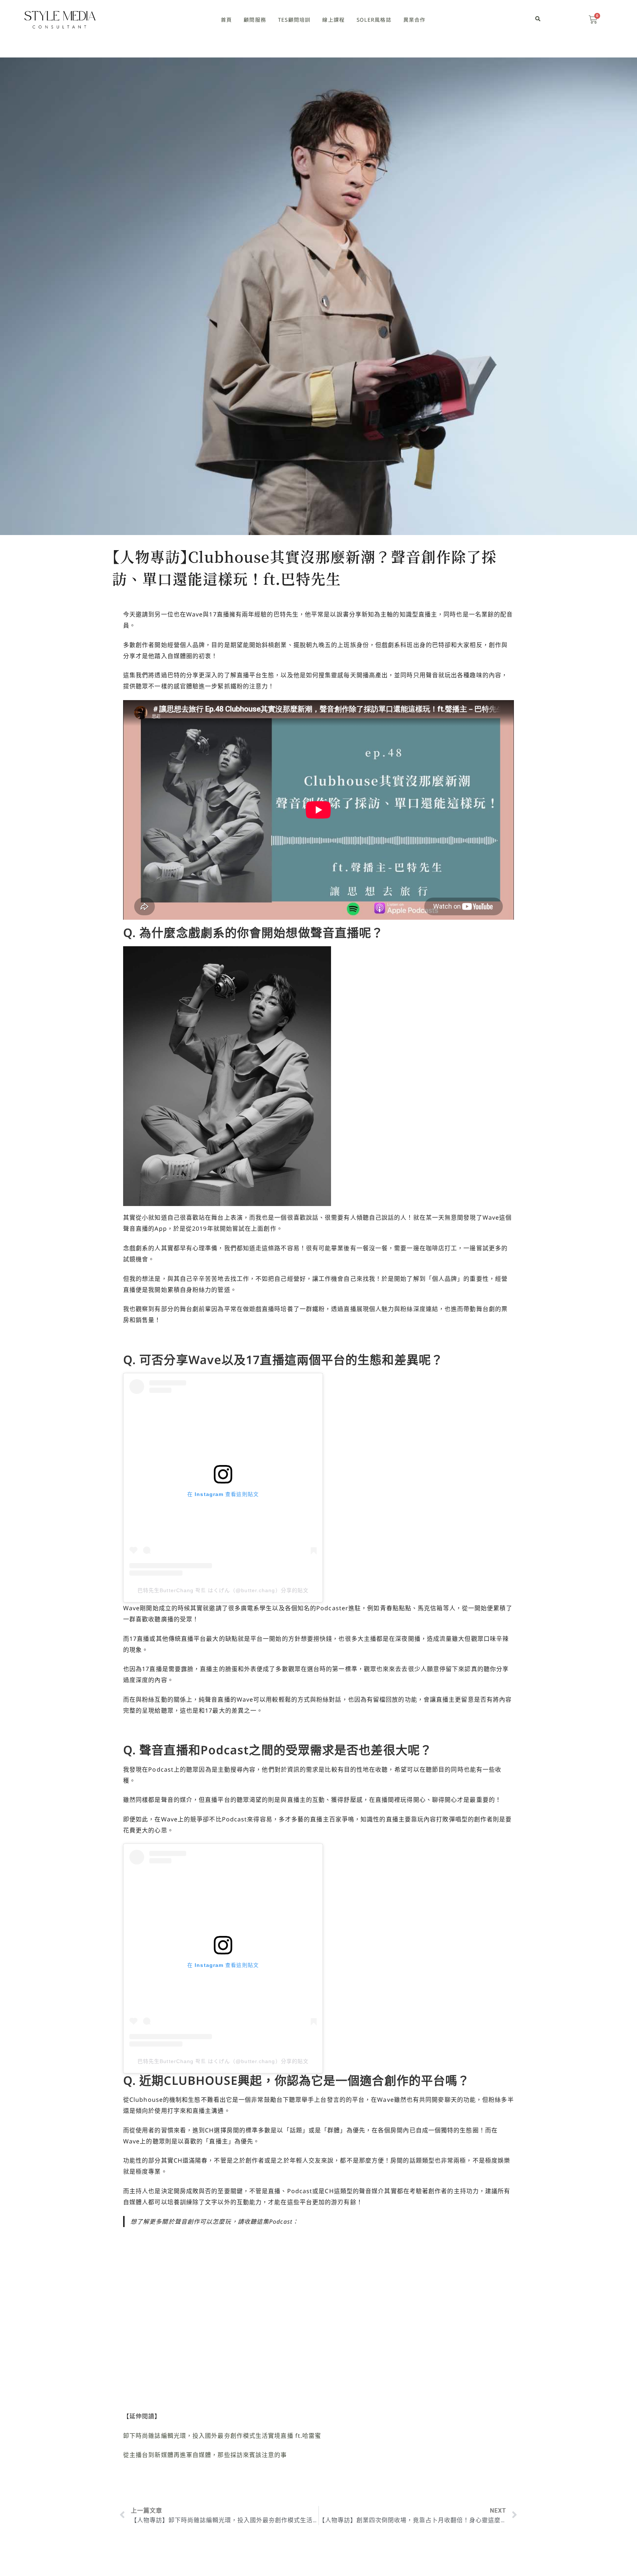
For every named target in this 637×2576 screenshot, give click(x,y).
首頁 (226, 20)
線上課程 (333, 20)
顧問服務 (255, 20)
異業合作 (415, 20)
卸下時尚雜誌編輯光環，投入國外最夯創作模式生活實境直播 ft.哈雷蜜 (222, 2436)
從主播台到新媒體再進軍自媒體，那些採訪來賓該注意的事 (205, 2455)
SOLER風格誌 (374, 20)
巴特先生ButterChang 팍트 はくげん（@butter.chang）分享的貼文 (223, 1590)
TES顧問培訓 (294, 20)
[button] (538, 19)
